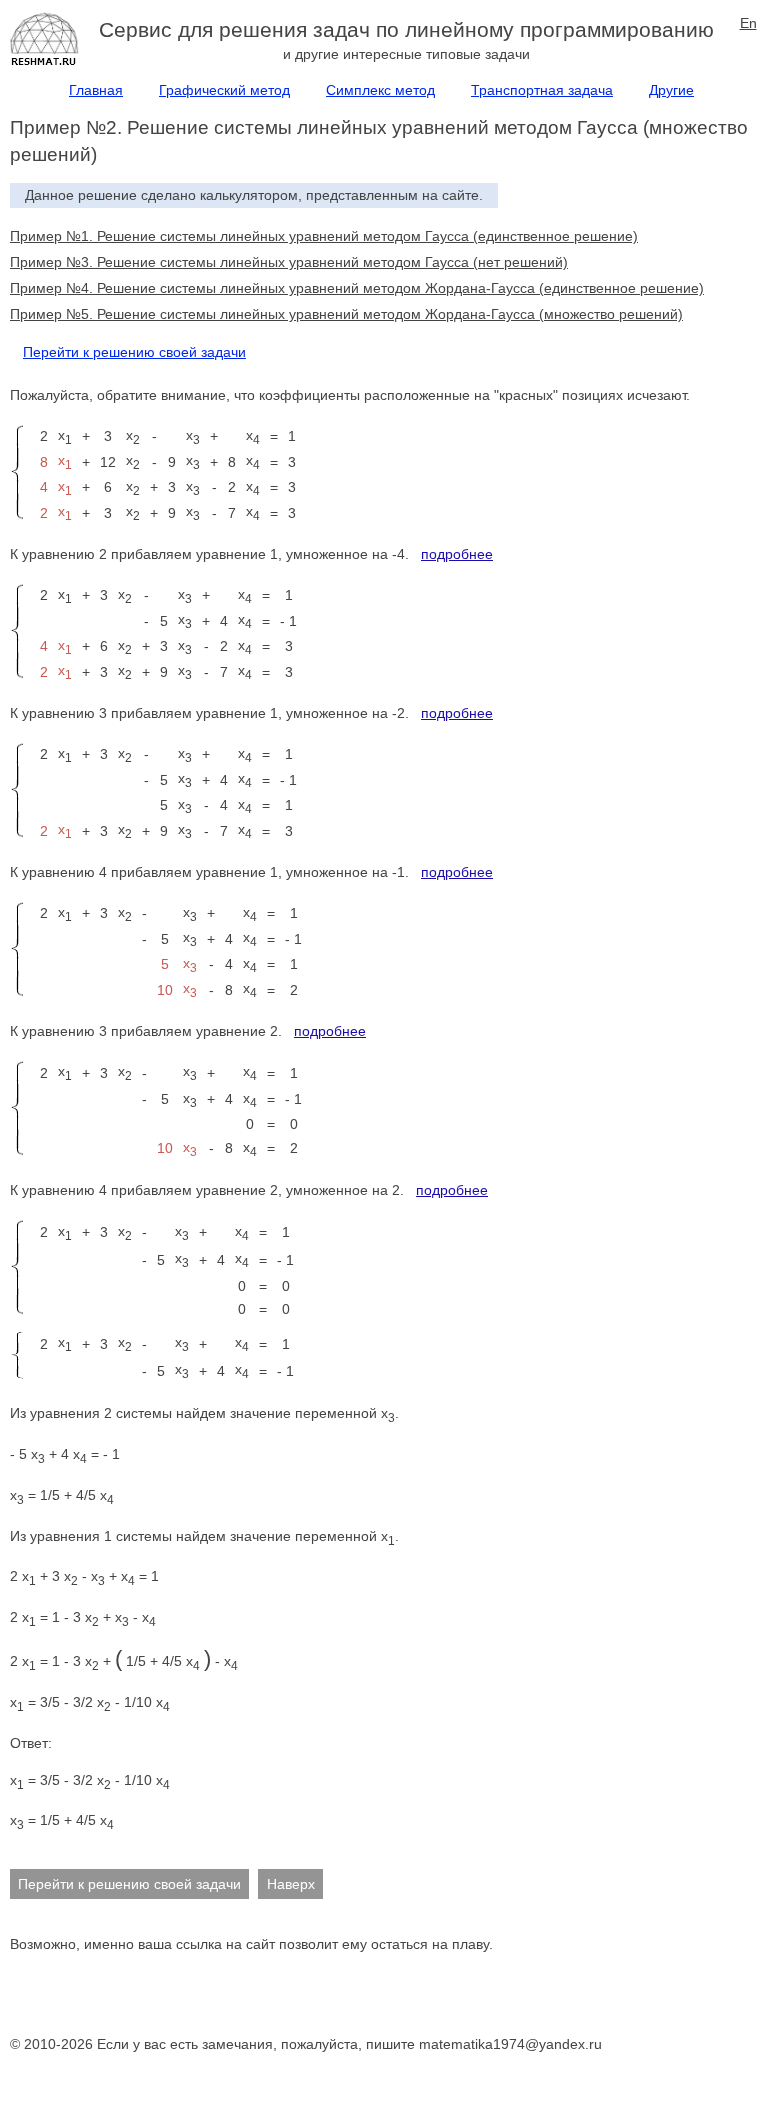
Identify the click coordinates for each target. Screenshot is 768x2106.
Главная (96, 90)
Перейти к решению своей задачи (134, 352)
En (748, 23)
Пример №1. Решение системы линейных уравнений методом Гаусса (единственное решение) (324, 236)
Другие (671, 90)
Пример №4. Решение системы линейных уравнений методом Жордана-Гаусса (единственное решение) (357, 288)
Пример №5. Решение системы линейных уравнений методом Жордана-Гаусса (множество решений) (346, 314)
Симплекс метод (380, 90)
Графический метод (224, 90)
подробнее (457, 554)
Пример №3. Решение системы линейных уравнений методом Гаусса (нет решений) (289, 262)
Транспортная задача (542, 90)
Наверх (291, 1884)
